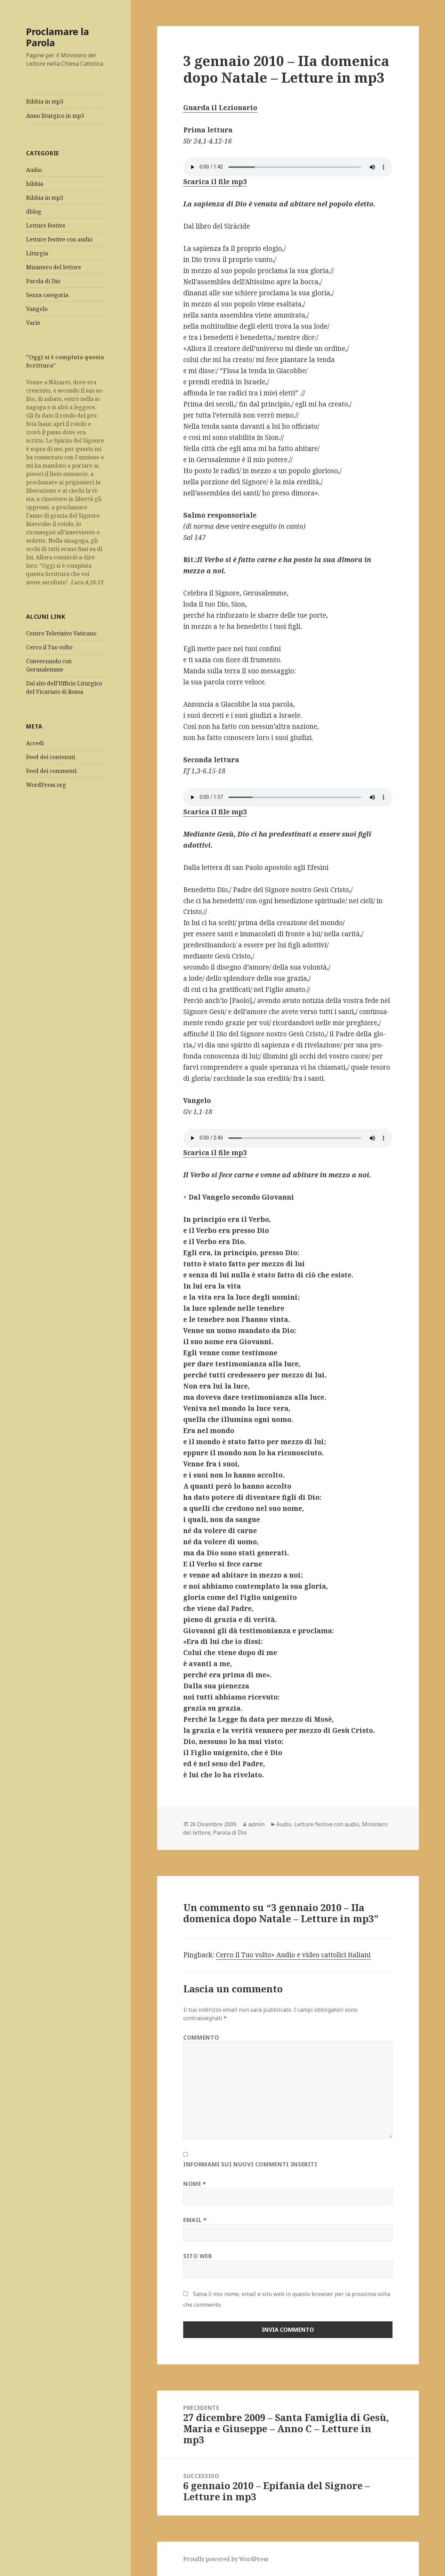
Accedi (35, 743)
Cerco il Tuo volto (49, 647)
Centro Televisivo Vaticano (61, 633)
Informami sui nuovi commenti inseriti (250, 2164)
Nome (195, 2184)
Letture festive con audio (59, 239)
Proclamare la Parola (58, 37)
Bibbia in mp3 (45, 101)
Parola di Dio (43, 281)
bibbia (35, 184)
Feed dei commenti (51, 771)
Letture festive (46, 225)
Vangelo (37, 309)
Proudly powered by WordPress (226, 2559)
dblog (34, 212)
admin (256, 1824)
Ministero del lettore (54, 267)
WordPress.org (46, 785)
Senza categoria (47, 295)
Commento (201, 2038)
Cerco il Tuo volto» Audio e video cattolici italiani (293, 1955)
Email (195, 2220)
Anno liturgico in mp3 (55, 116)
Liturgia (37, 253)
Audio (34, 170)
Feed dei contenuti (51, 757)
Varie (33, 323)
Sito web (197, 2256)
